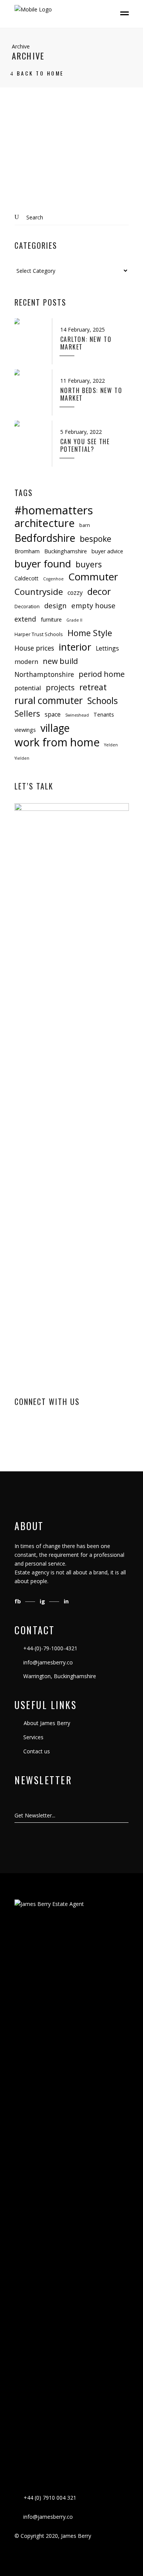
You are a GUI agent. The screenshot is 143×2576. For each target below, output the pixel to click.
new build (60, 661)
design (55, 605)
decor (99, 592)
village (55, 728)
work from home (57, 742)
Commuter (93, 577)
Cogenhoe (53, 579)
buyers (89, 564)
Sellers (27, 713)
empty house (93, 605)
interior (75, 647)
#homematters (54, 510)
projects (60, 687)
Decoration (27, 606)
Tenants (104, 714)
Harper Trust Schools (39, 634)
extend (25, 619)
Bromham (27, 551)
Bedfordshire (45, 538)
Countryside (39, 592)
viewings (25, 730)
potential (28, 688)
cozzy (75, 593)
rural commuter (49, 700)
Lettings (107, 648)
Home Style (90, 633)
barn (85, 525)
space (53, 714)
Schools (103, 701)
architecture (45, 523)
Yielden (22, 758)
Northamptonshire (44, 674)
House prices (34, 648)
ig (43, 1601)
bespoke (96, 539)
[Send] (128, 1816)
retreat (93, 687)
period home (102, 674)
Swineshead (77, 715)
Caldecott (27, 578)
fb (18, 1601)
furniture (51, 619)
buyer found (43, 564)
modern (26, 661)
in (66, 1601)
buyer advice (107, 551)
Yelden (111, 745)
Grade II (74, 620)
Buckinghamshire (66, 551)
